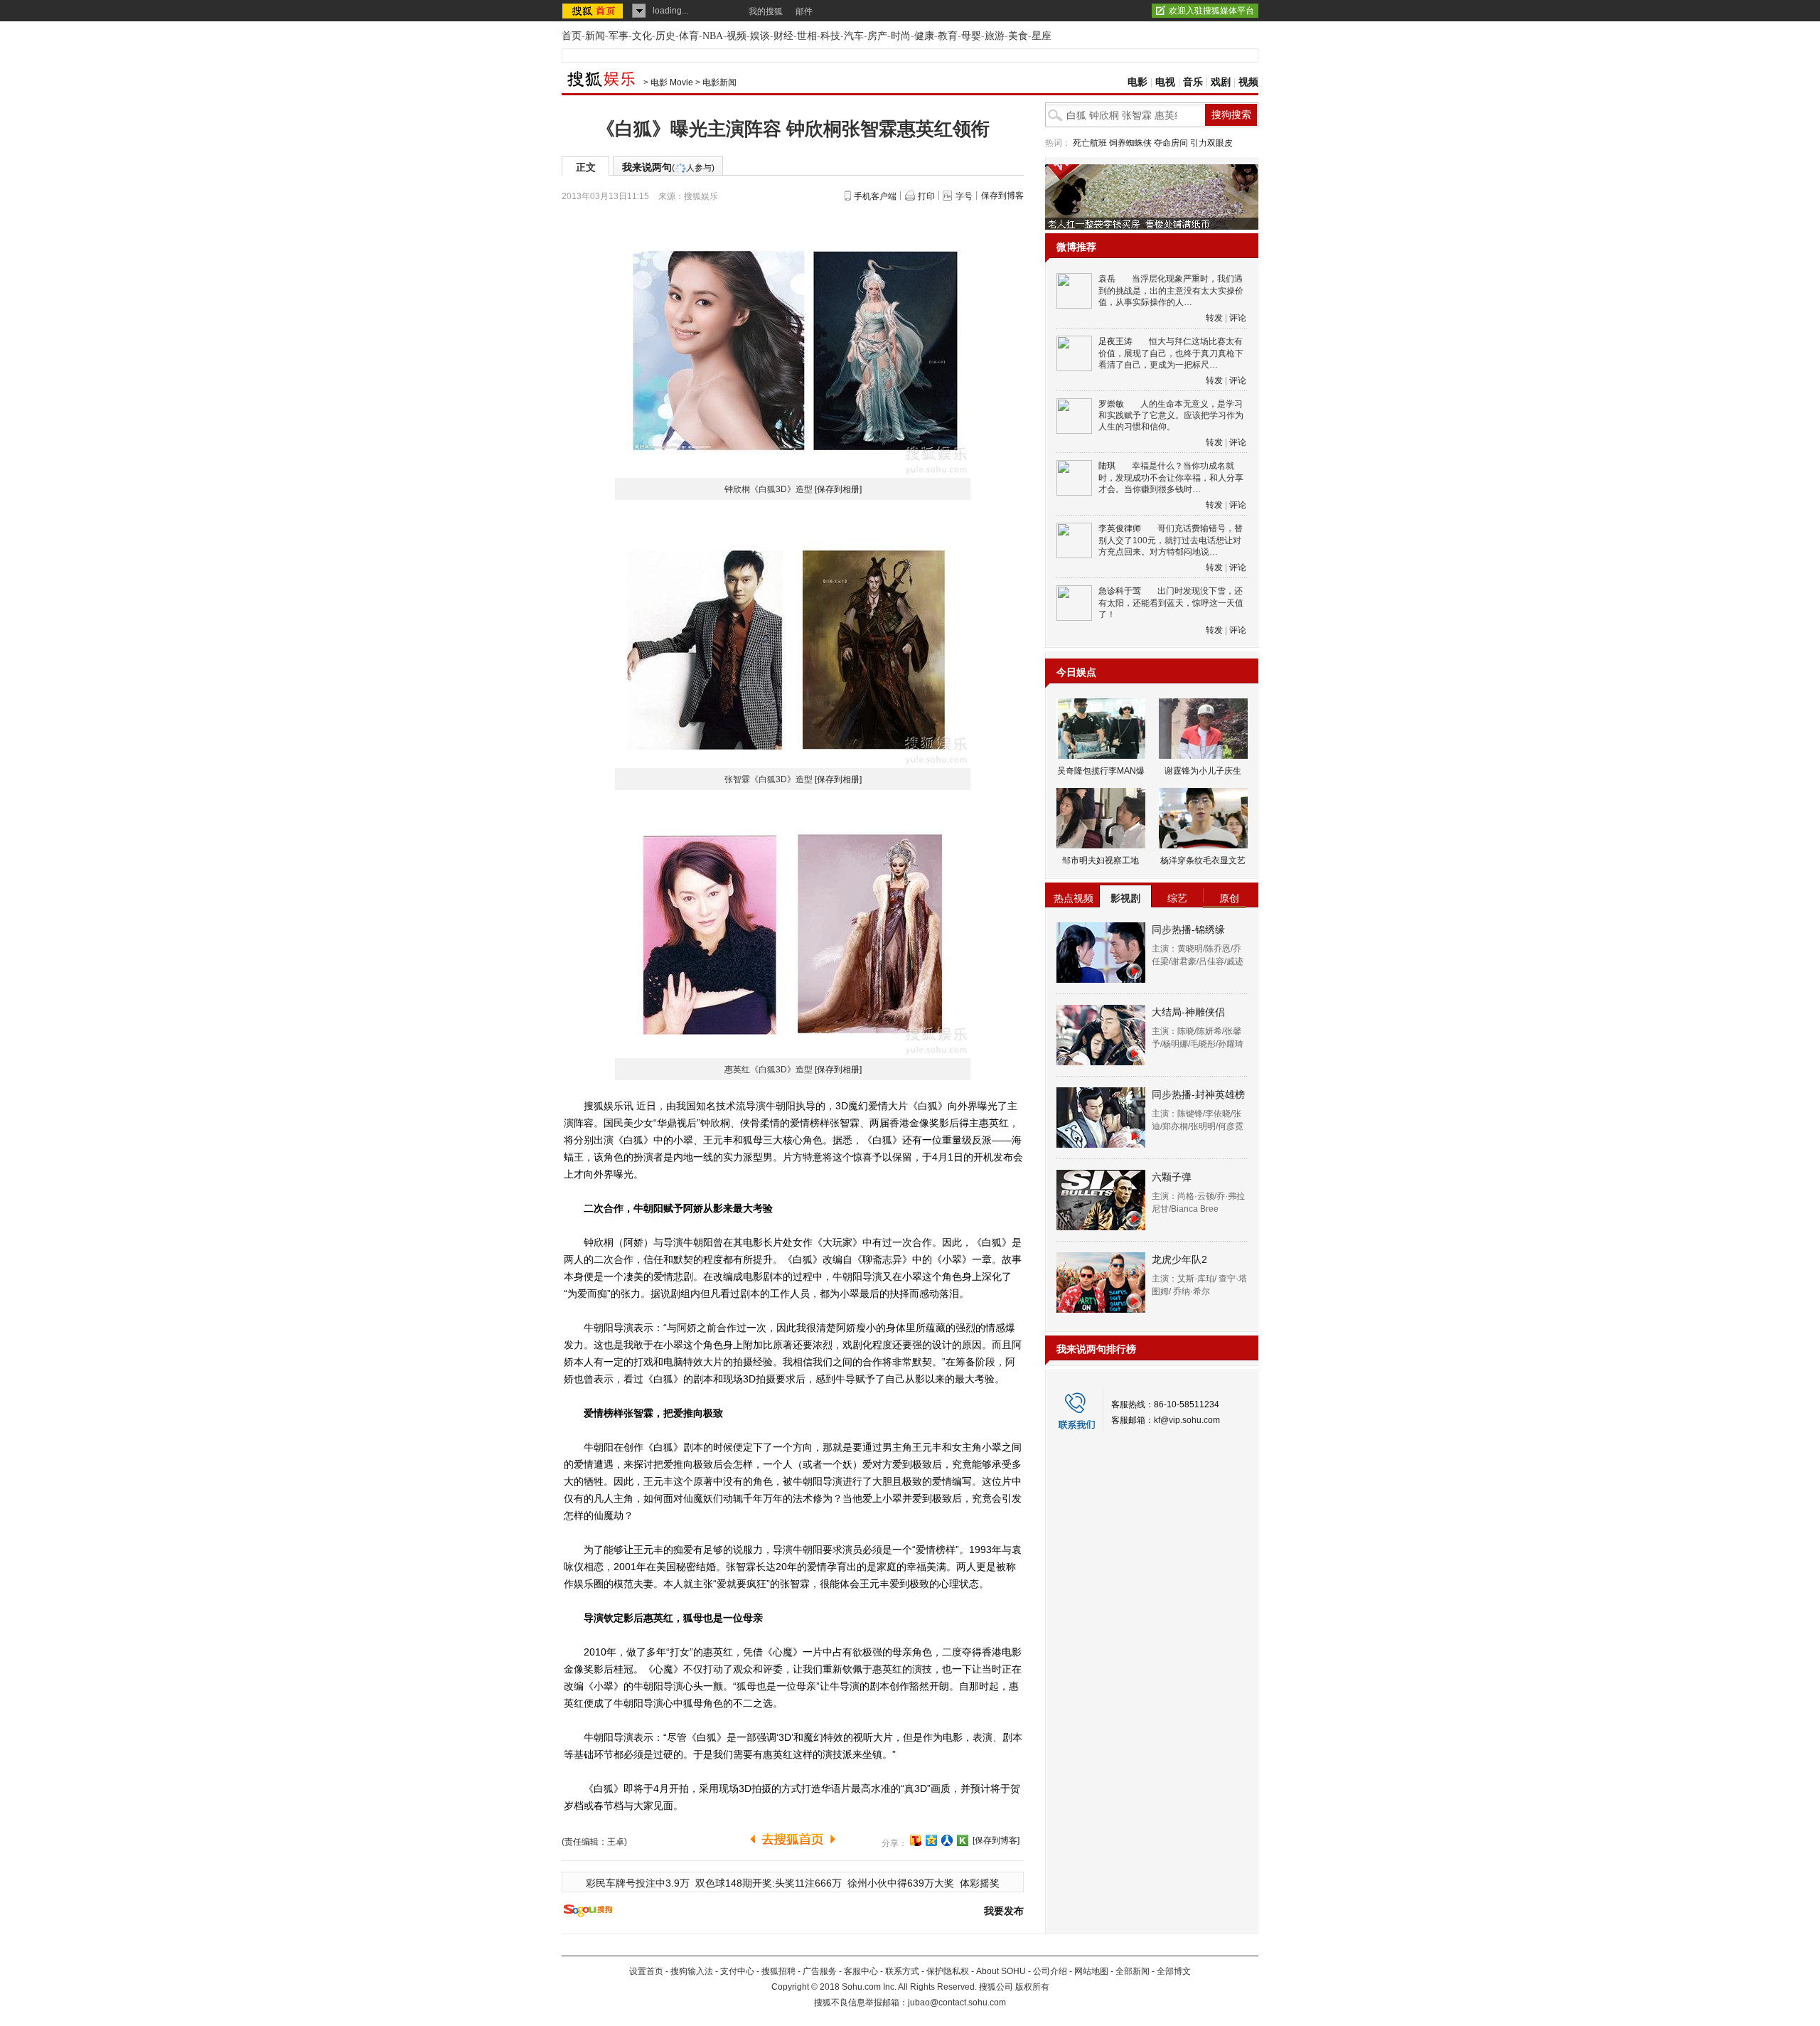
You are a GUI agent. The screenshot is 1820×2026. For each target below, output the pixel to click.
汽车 (854, 36)
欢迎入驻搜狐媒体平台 (1211, 11)
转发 (1214, 318)
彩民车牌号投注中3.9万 (638, 1883)
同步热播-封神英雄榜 (1198, 1094)
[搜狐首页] (594, 11)
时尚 (901, 36)
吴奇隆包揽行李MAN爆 (1101, 771)
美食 (1018, 36)
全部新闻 (1133, 1971)
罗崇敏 (1111, 404)
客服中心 (861, 1971)
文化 (642, 36)
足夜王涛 (1115, 341)
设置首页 (646, 1971)
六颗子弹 (1172, 1177)
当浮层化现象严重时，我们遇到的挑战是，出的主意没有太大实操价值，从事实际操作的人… (1171, 290)
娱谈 (760, 36)
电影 (1137, 82)
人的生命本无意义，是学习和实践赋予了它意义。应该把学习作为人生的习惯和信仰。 (1171, 416)
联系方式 (902, 1971)
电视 (1165, 82)
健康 (924, 36)
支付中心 (737, 1971)
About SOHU (1001, 1971)
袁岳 (1107, 279)
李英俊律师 (1120, 528)
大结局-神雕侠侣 (1188, 1012)
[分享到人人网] (947, 1840)
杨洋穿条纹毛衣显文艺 (1203, 860)
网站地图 (1091, 1971)
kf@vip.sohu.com (1187, 1420)
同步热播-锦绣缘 (1188, 929)
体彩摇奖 (980, 1883)
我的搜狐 (766, 11)
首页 (572, 36)
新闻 (595, 36)
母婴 (971, 36)
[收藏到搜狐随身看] (963, 1840)
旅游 (995, 36)
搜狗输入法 (692, 1971)
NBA (713, 36)
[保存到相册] (838, 489)
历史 (665, 36)
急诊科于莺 (1120, 591)
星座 (1042, 36)
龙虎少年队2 (1179, 1259)
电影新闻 (719, 82)
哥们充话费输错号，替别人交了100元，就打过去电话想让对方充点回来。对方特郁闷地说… (1171, 540)
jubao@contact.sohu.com (957, 2003)
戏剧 (1221, 82)
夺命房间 (1171, 143)
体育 (689, 36)
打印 (926, 196)
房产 (877, 36)
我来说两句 (668, 167)
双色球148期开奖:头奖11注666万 (769, 1883)
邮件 (804, 11)
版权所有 (1032, 1987)
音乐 (1193, 82)
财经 (783, 36)
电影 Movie (672, 82)
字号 (964, 196)
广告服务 (820, 1971)
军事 (619, 36)
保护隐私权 (948, 1971)
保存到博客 (1002, 196)
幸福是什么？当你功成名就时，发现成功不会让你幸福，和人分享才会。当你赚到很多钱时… (1171, 478)
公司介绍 (1050, 1971)
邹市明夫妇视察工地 (1101, 860)
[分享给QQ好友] (931, 1840)
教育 (948, 36)
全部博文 (1174, 1971)
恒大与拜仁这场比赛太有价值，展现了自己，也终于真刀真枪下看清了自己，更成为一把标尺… (1171, 353)
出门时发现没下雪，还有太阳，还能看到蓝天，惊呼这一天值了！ (1171, 603)
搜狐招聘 (778, 1971)
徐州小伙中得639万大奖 (901, 1883)
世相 (807, 36)
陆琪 (1107, 466)
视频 (737, 36)
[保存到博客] (996, 1840)
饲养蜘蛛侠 (1130, 143)
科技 (830, 36)
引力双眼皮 (1211, 143)
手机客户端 (875, 196)
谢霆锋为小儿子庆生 (1203, 771)
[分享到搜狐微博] (916, 1840)
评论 (1238, 318)
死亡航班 (1090, 143)
